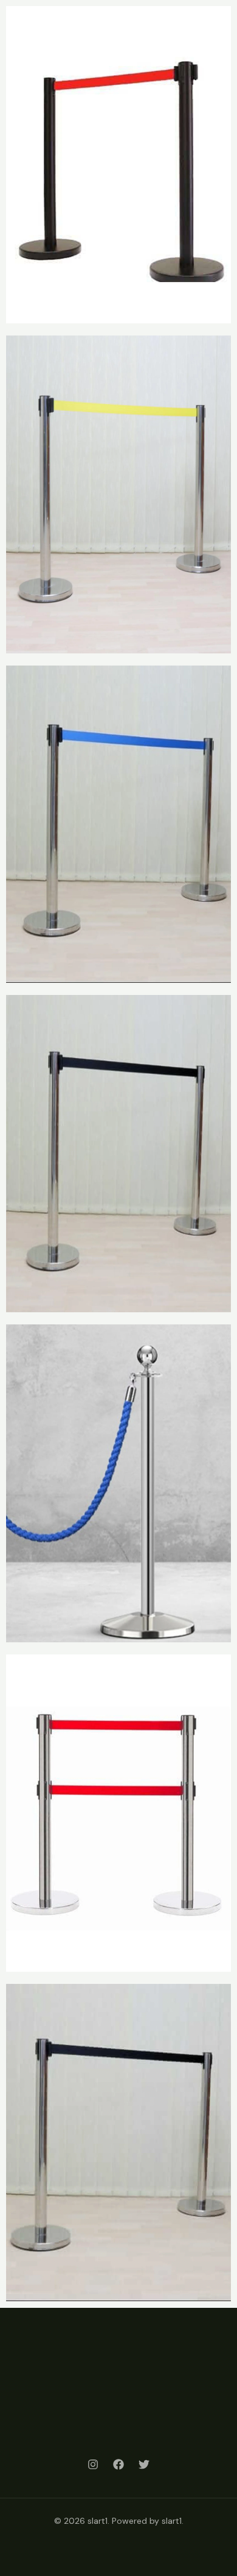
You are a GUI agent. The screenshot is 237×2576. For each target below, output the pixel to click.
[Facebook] (118, 2464)
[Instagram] (93, 2464)
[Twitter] (144, 2464)
